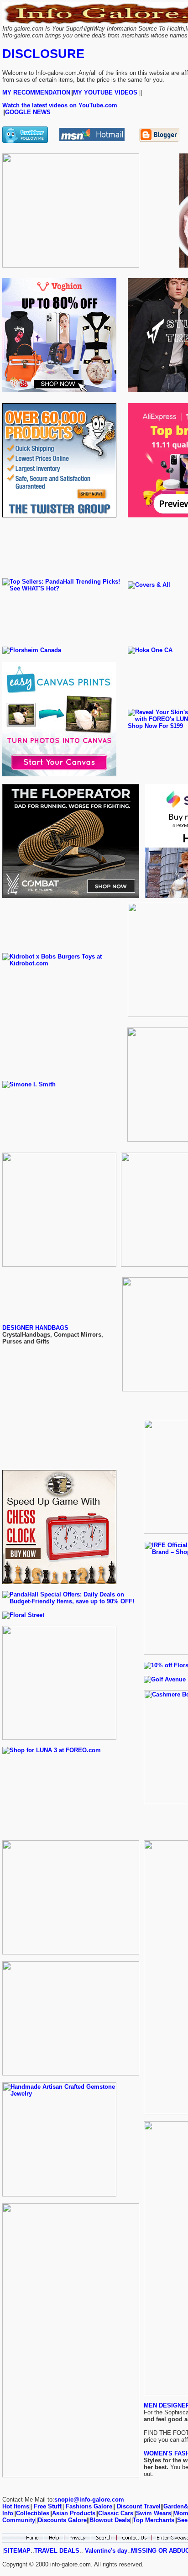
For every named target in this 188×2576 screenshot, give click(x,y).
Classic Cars (116, 2513)
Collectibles (33, 2513)
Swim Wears (154, 2513)
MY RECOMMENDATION (36, 92)
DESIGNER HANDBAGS (35, 1328)
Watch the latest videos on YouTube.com (60, 105)
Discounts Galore (62, 2520)
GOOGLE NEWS (28, 112)
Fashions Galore (89, 2506)
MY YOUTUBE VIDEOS (105, 92)
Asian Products (74, 2513)
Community (19, 2520)
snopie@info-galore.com (89, 2500)
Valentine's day (105, 2551)
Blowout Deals (110, 2520)
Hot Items (16, 2506)
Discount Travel (139, 2506)
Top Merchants (154, 2520)
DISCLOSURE (43, 54)
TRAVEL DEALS (57, 2551)
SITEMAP (17, 2551)
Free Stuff (47, 2506)
